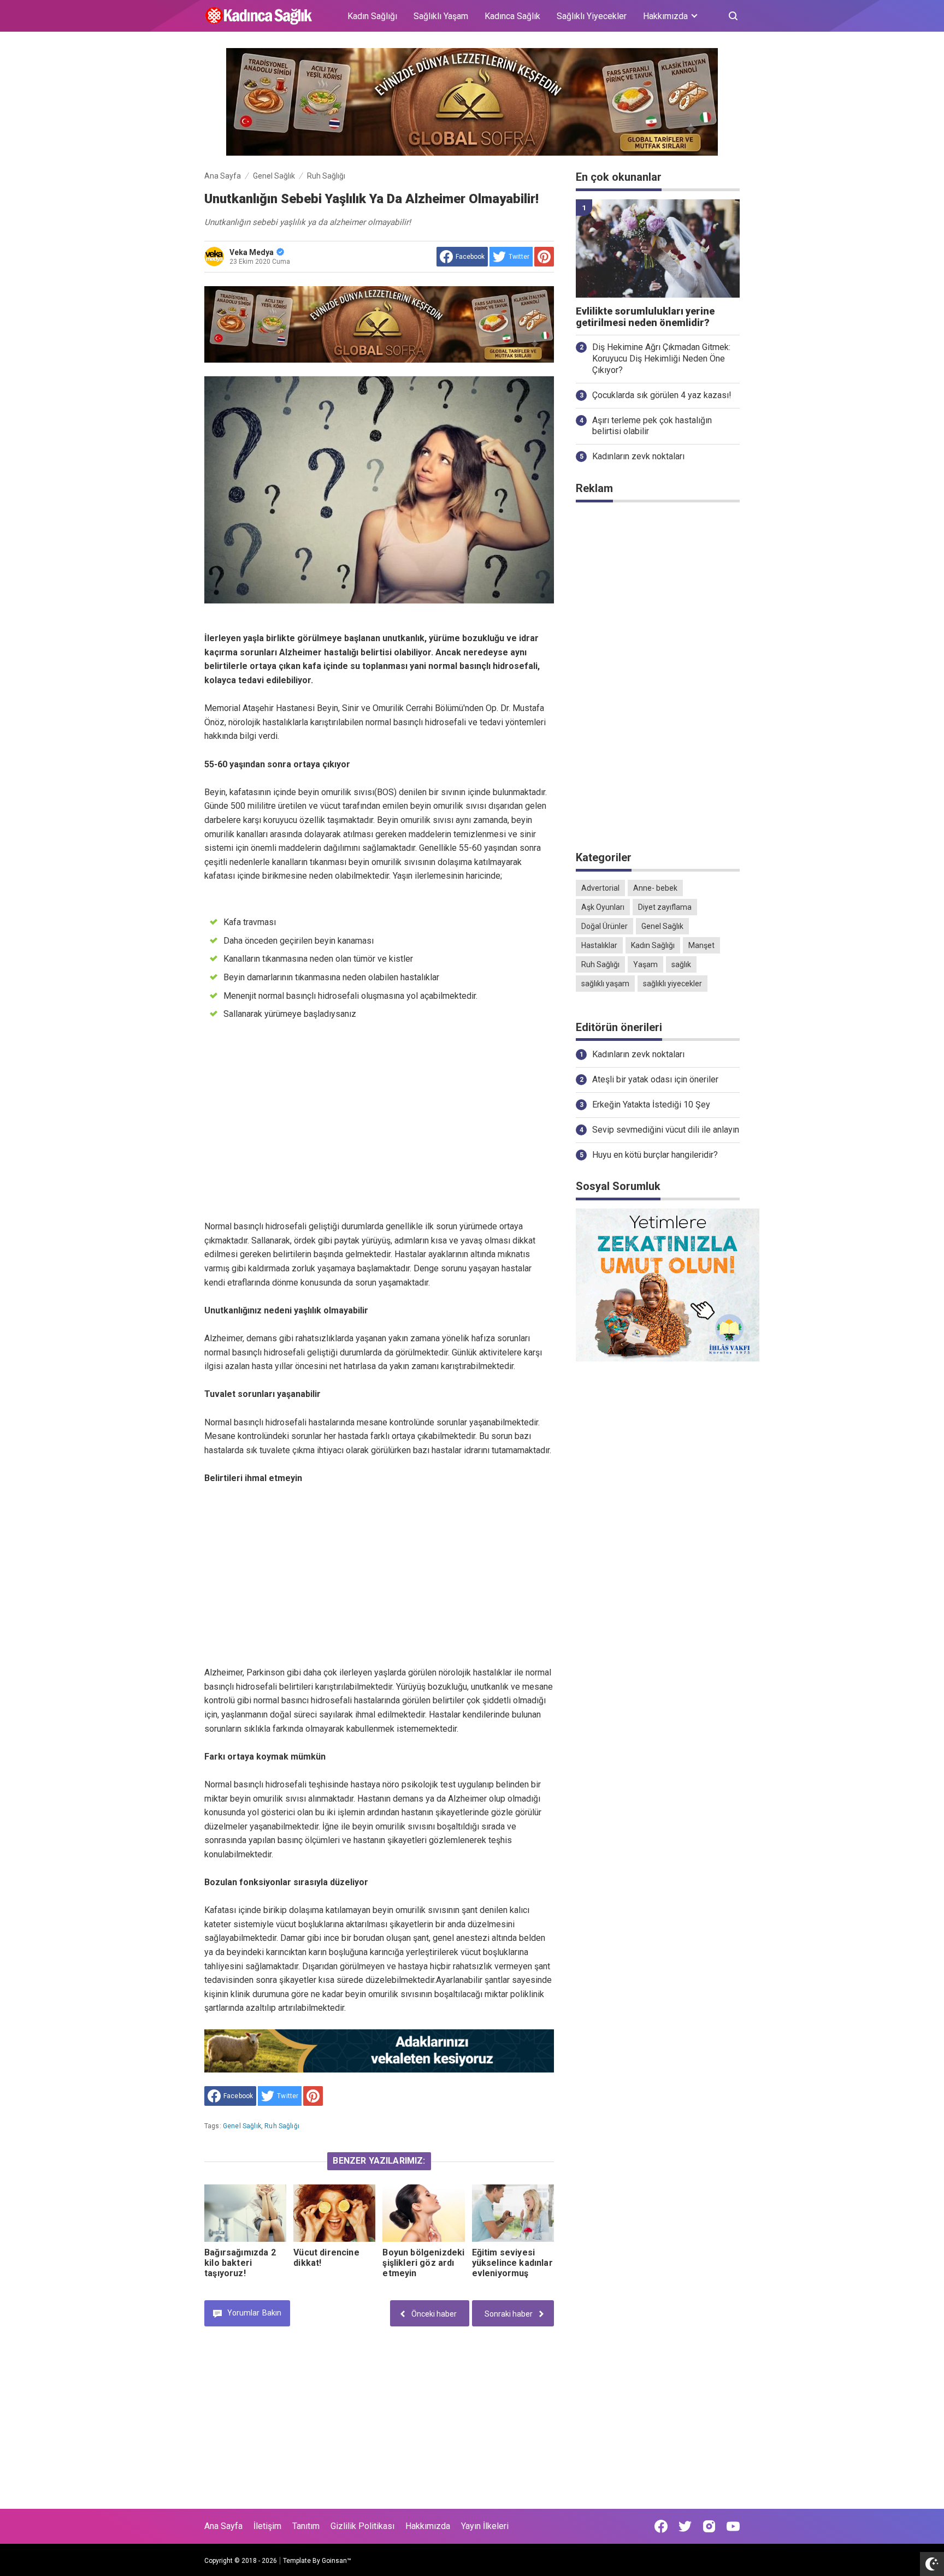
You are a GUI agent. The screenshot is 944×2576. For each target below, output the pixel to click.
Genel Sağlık (242, 2126)
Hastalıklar (599, 945)
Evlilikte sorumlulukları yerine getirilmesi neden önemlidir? (645, 317)
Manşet (701, 945)
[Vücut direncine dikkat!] (334, 2213)
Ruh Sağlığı (282, 2126)
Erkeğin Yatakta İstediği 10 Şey (651, 1105)
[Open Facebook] (661, 2526)
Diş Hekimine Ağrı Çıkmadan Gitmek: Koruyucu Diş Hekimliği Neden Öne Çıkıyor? (661, 359)
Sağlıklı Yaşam (441, 16)
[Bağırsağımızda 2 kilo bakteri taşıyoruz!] (245, 2213)
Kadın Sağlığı (372, 16)
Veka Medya (252, 252)
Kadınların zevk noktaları (638, 456)
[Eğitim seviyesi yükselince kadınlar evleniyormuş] (513, 2213)
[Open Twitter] (685, 2526)
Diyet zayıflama (665, 907)
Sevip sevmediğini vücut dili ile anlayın (666, 1130)
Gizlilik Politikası (362, 2526)
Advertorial (600, 888)
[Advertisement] (379, 1129)
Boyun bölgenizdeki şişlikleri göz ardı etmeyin (423, 2263)
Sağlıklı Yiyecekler (592, 16)
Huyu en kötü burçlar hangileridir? (655, 1155)
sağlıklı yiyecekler (672, 984)
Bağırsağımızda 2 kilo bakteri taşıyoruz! (240, 2263)
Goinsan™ (337, 2561)
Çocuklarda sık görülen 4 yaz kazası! (662, 395)
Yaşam (645, 964)
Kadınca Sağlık (512, 16)
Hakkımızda (428, 2526)
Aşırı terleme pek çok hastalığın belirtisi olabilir (652, 426)
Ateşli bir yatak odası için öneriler (655, 1079)
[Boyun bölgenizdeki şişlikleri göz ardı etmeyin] (423, 2213)
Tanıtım (306, 2526)
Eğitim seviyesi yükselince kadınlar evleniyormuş (512, 2263)
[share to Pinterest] (544, 257)
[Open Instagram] (709, 2526)
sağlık (681, 964)
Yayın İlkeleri (485, 2526)
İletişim (267, 2526)
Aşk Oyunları (603, 907)
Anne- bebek (655, 888)
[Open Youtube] (733, 2526)
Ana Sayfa (223, 2526)
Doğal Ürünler (604, 926)
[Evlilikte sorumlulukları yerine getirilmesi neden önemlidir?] (658, 248)
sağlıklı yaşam (605, 984)
